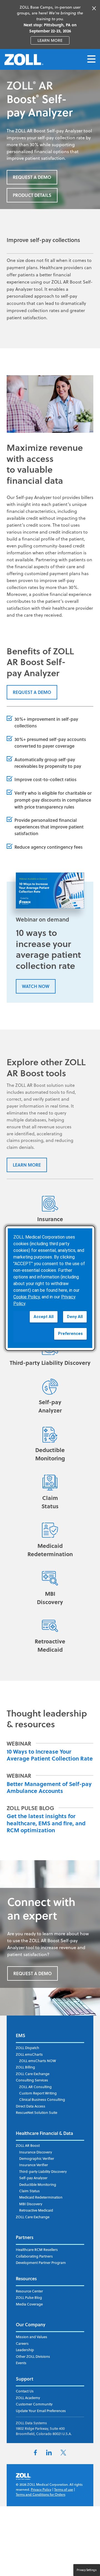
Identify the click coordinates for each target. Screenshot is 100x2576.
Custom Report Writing (38, 2093)
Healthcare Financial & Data (44, 2133)
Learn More (27, 1165)
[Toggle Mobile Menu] (91, 59)
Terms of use (64, 2489)
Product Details (32, 195)
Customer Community (34, 2404)
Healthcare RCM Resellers (37, 2250)
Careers (22, 2343)
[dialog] (50, 1288)
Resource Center (29, 2291)
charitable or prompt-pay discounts (53, 796)
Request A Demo (32, 177)
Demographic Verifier (37, 2158)
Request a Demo (32, 692)
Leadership (25, 2350)
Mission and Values (32, 2337)
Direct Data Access (31, 2106)
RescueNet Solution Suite (37, 2112)
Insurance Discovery (36, 2152)
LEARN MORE (53, 40)
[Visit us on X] (63, 2454)
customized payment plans (52, 573)
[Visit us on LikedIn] (49, 2454)
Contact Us (25, 2391)
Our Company (31, 2324)
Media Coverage (29, 2304)
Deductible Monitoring (38, 2184)
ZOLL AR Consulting (35, 2087)
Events (21, 2363)
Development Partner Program (41, 2263)
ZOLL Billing (25, 2067)
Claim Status (29, 2191)
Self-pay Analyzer (33, 2178)
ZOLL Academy (28, 2398)
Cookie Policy (27, 1297)
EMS (21, 2035)
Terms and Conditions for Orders (41, 2494)
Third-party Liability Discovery (43, 2171)
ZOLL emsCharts (29, 2054)
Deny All (75, 1317)
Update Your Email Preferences (41, 2411)
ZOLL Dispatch (27, 2048)
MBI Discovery (31, 2204)
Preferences (70, 1334)
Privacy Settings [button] (87, 2570)
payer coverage (58, 746)
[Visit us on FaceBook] (35, 2454)
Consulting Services (32, 2080)
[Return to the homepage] (24, 60)
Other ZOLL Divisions (33, 2356)
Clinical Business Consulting (42, 2099)
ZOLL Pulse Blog (29, 2297)
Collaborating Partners (34, 2256)
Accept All (44, 1317)
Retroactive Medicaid (36, 2210)
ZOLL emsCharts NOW (37, 2061)
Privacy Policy (41, 2489)
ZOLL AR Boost (28, 2145)
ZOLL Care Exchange (33, 2074)
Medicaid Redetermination (41, 2197)
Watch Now (36, 986)
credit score (38, 525)
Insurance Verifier (34, 2165)
